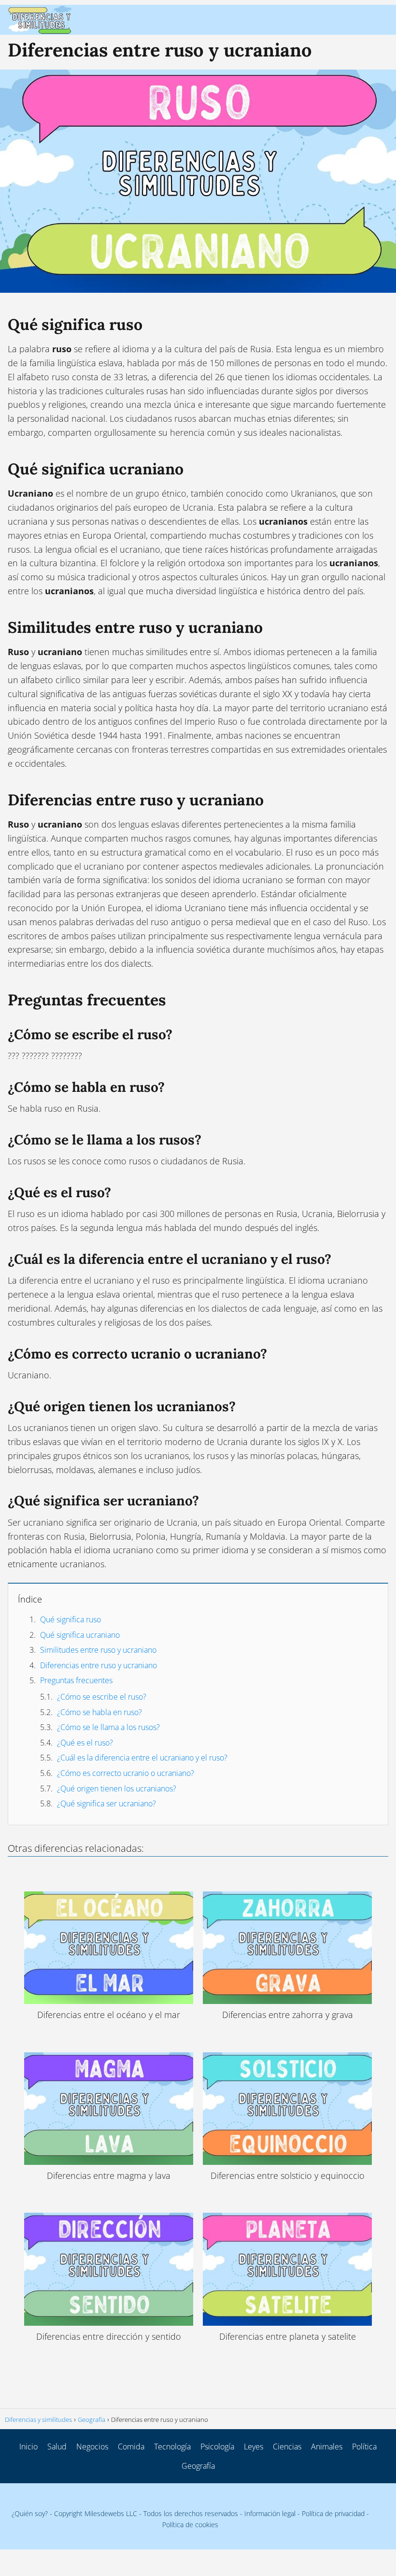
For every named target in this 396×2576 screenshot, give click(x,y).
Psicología (217, 2447)
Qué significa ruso (71, 1619)
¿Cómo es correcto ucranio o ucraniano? (126, 1773)
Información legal (270, 2513)
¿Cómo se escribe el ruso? (102, 1697)
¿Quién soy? (30, 2513)
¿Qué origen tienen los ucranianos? (117, 1789)
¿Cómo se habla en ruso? (99, 1712)
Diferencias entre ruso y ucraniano (99, 1665)
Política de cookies (190, 2525)
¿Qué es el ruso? (85, 1743)
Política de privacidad (333, 2513)
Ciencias (287, 2447)
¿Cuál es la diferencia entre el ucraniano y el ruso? (142, 1758)
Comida (131, 2447)
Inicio (28, 2447)
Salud (57, 2447)
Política (364, 2447)
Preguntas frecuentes (76, 1680)
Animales (327, 2447)
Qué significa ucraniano (80, 1635)
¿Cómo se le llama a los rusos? (108, 1727)
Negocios (92, 2447)
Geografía (198, 2466)
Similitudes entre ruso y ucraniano (98, 1650)
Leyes (254, 2447)
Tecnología (172, 2447)
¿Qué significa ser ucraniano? (106, 1803)
